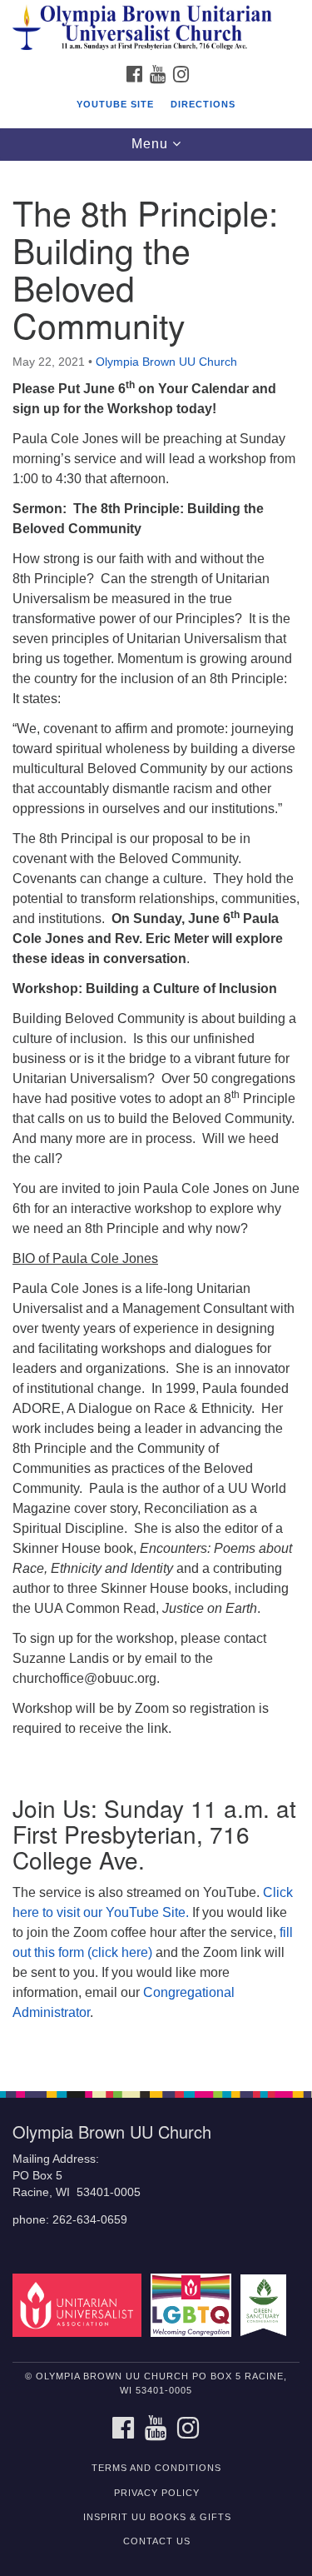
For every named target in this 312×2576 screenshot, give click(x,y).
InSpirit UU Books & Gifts (157, 2517)
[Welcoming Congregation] (193, 2305)
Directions (203, 104)
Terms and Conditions (156, 2468)
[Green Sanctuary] (266, 2305)
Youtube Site (115, 104)
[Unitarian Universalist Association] (80, 2305)
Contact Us (157, 2541)
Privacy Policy (157, 2493)
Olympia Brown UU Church (166, 362)
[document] (156, 1117)
